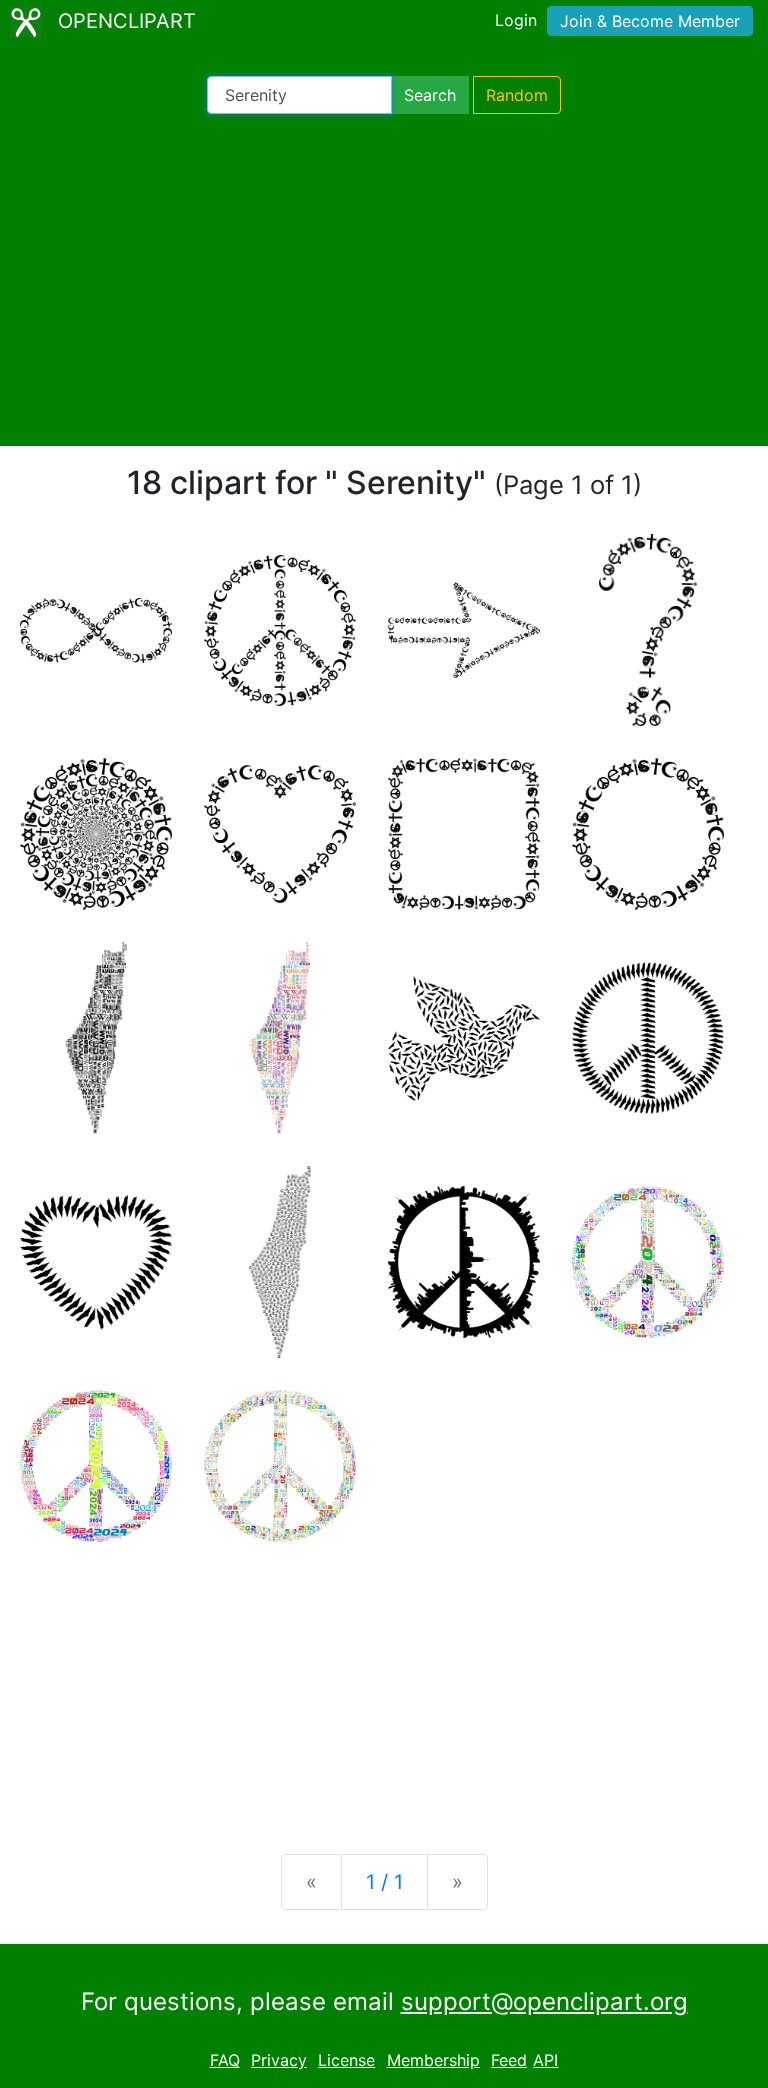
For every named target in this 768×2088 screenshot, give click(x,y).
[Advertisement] (384, 280)
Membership (433, 2060)
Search (430, 95)
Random (517, 95)
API (545, 2060)
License (346, 2060)
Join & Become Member (650, 21)
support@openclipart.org (544, 2001)
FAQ (225, 2060)
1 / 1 (384, 1882)
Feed (509, 2060)
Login (516, 20)
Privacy (279, 2060)
